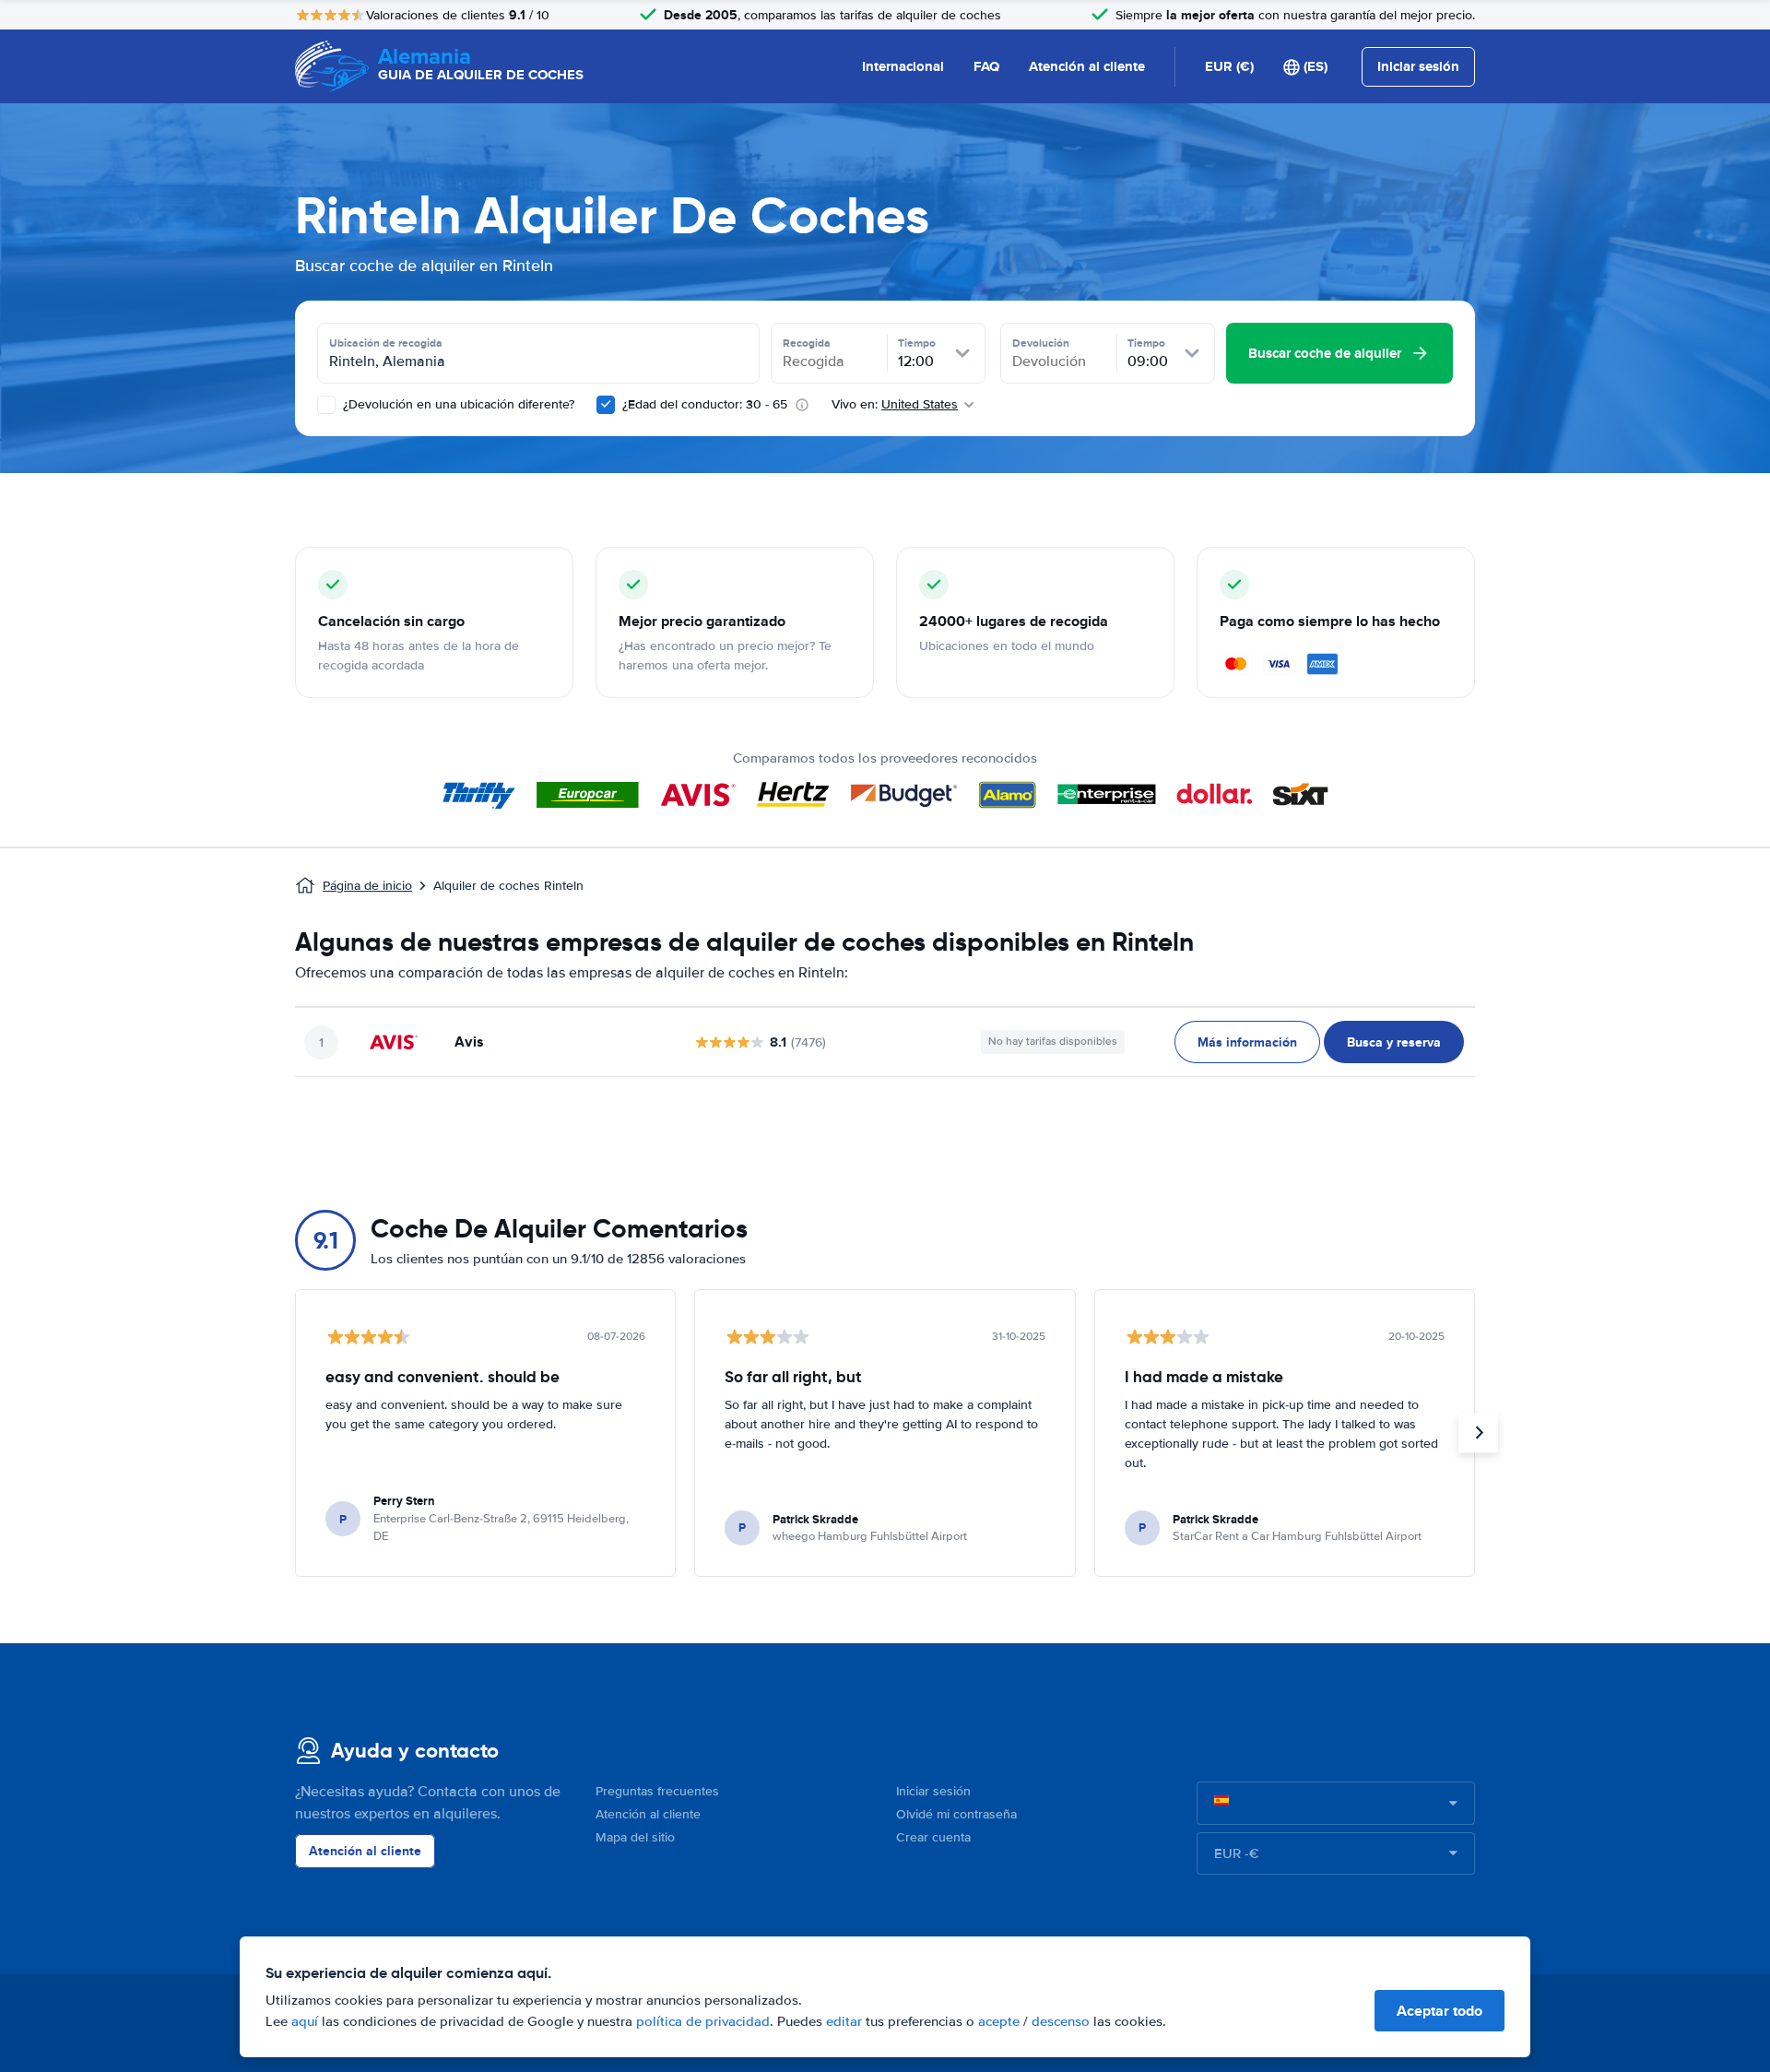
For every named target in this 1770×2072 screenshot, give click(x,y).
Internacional (903, 66)
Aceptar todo (1440, 2011)
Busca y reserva (1394, 1042)
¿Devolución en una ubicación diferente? (457, 404)
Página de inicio (367, 886)
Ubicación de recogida (386, 343)
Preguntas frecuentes (657, 1791)
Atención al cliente (1087, 66)
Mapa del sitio (635, 1837)
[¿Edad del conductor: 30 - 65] (606, 405)
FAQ (986, 66)
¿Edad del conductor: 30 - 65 (705, 404)
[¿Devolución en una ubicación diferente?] (326, 405)
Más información (1247, 1042)
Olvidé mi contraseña (956, 1814)
